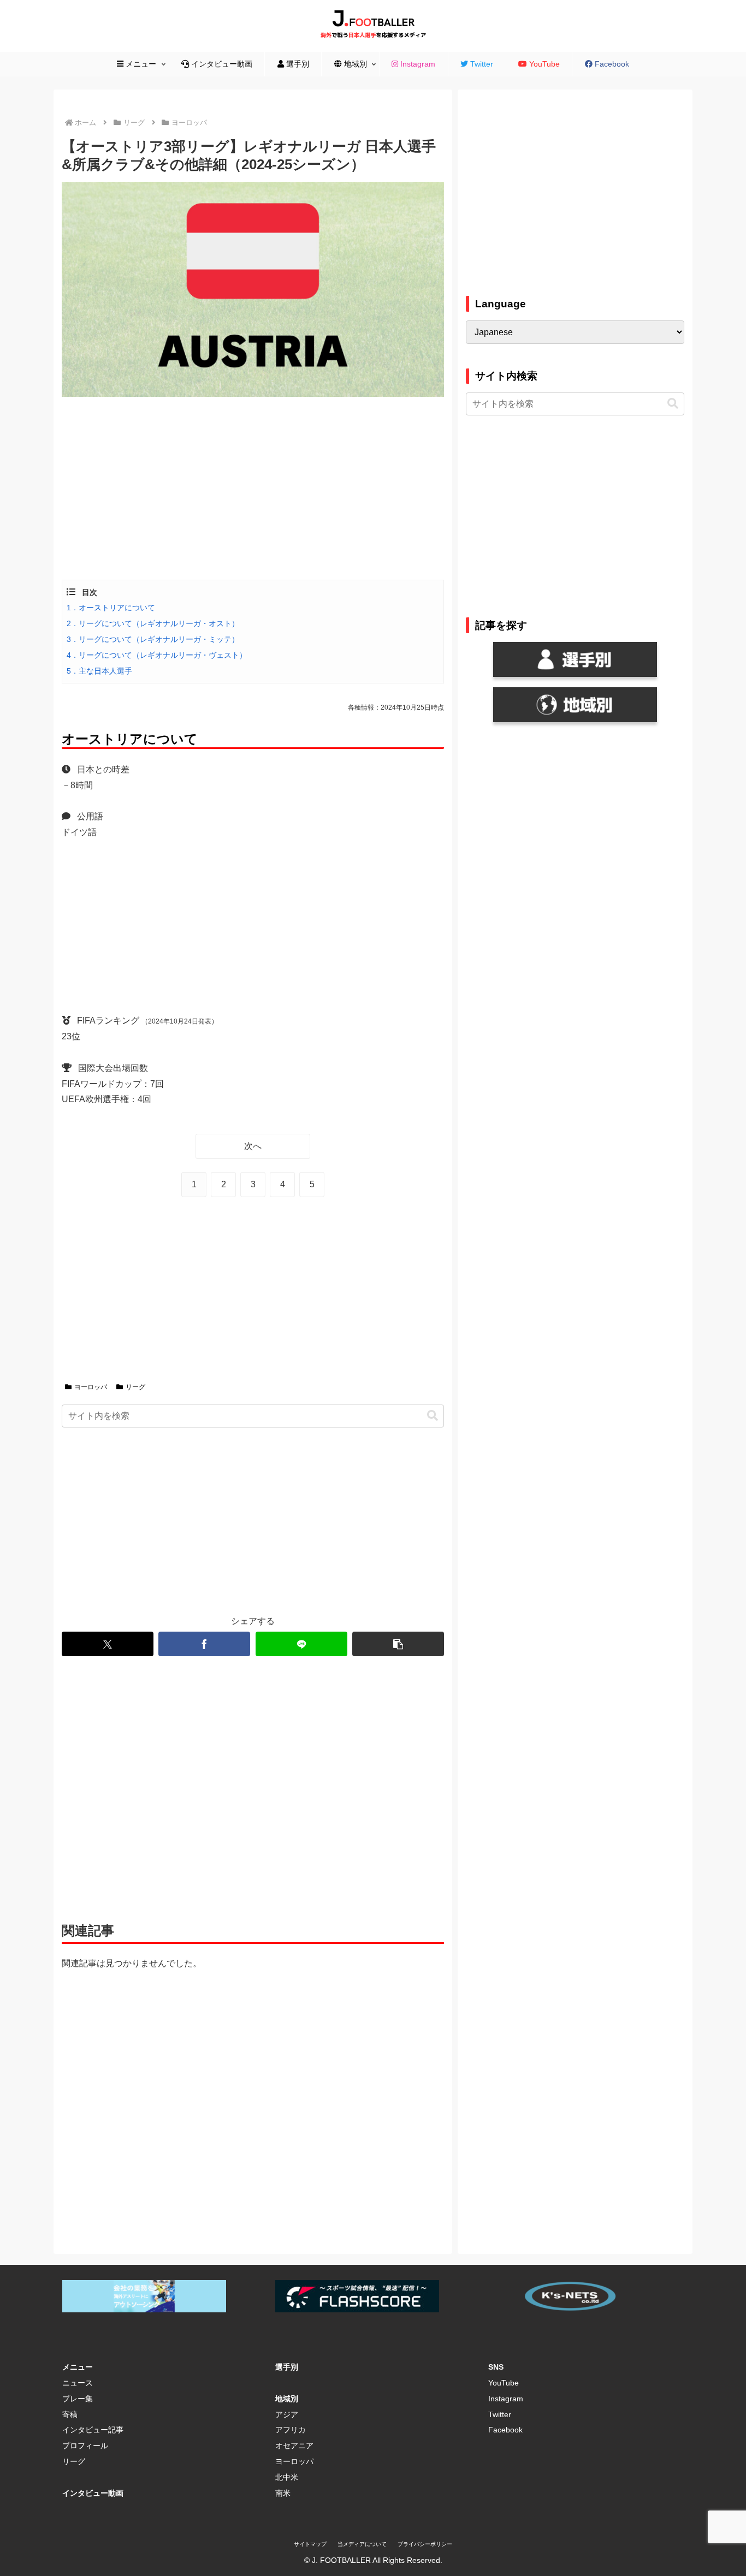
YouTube (504, 2383)
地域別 (287, 2399)
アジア (287, 2414)
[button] (433, 1416)
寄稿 (70, 2414)
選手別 (287, 2367)
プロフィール (85, 2446)
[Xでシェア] (108, 1644)
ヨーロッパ (91, 1387)
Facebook (505, 2430)
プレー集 (78, 2399)
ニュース (78, 2383)
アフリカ (291, 2430)
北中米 (287, 2477)
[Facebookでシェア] (204, 1644)
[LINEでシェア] (301, 1644)
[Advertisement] (253, 487)
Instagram (506, 2399)
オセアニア (294, 2446)
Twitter (500, 2414)
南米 (283, 2493)
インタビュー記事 (93, 2430)
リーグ (135, 1387)
